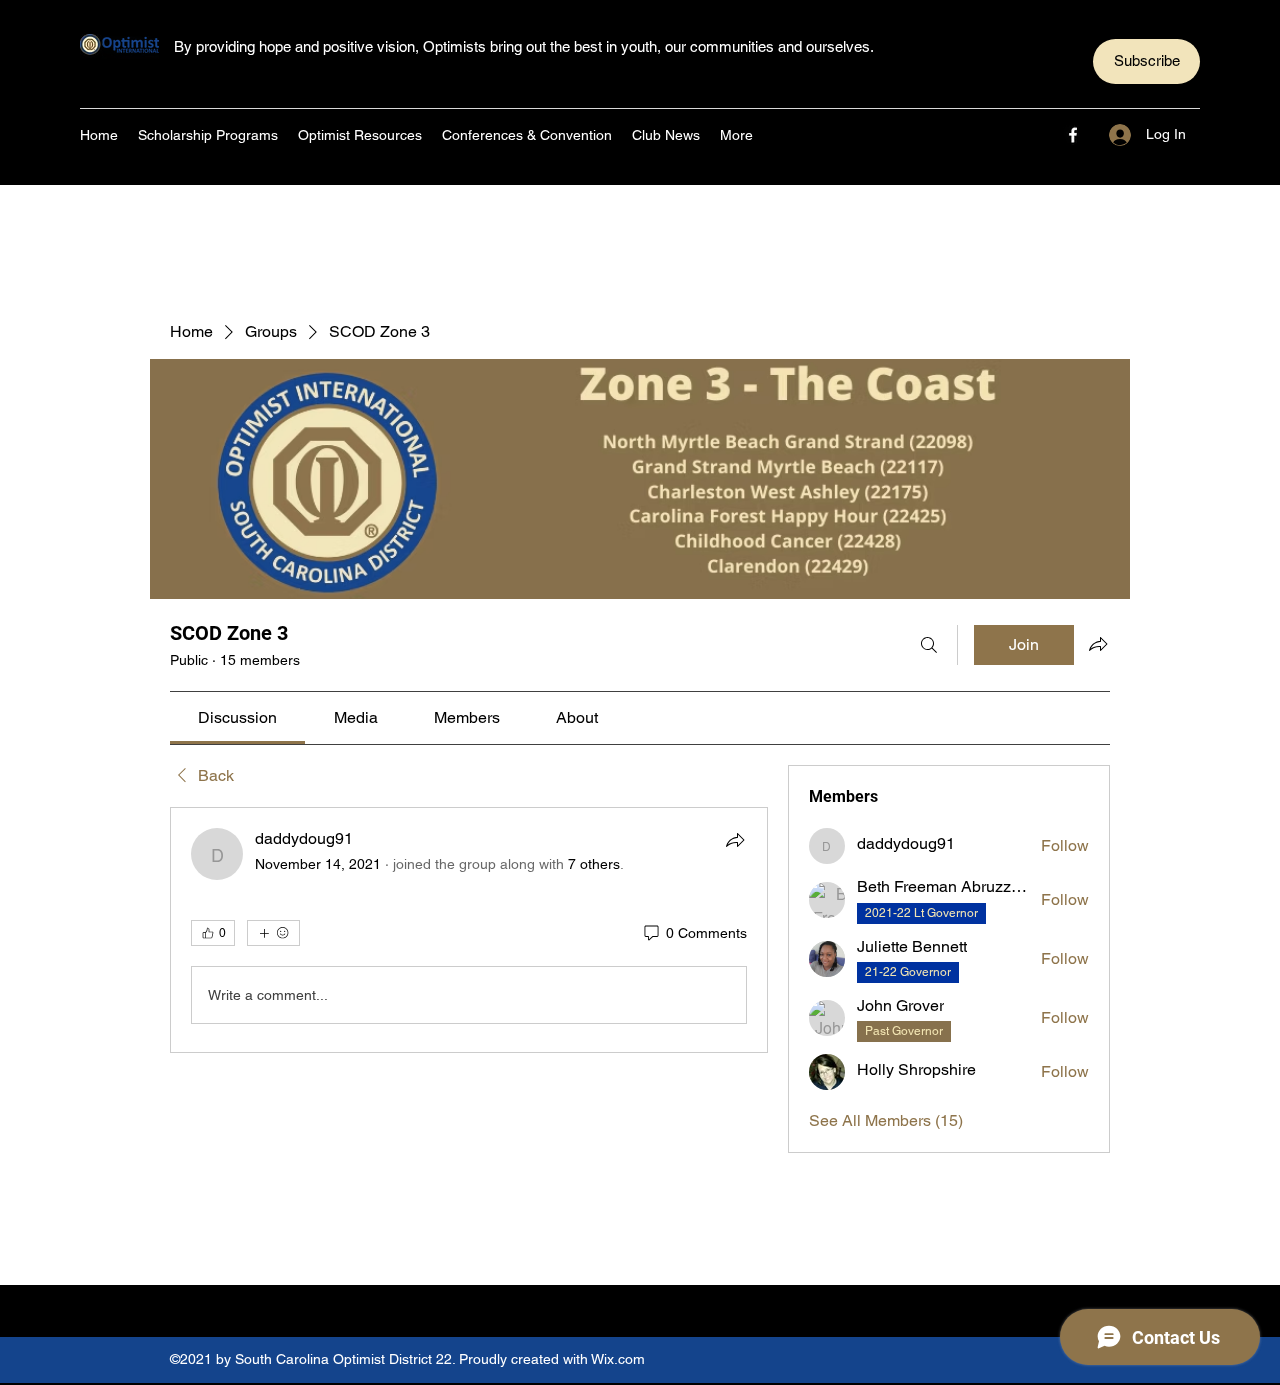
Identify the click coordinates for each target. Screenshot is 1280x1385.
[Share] (735, 840)
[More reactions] (273, 933)
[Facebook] (1073, 135)
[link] (237, 717)
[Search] (929, 645)
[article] (469, 930)
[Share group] (1098, 644)
